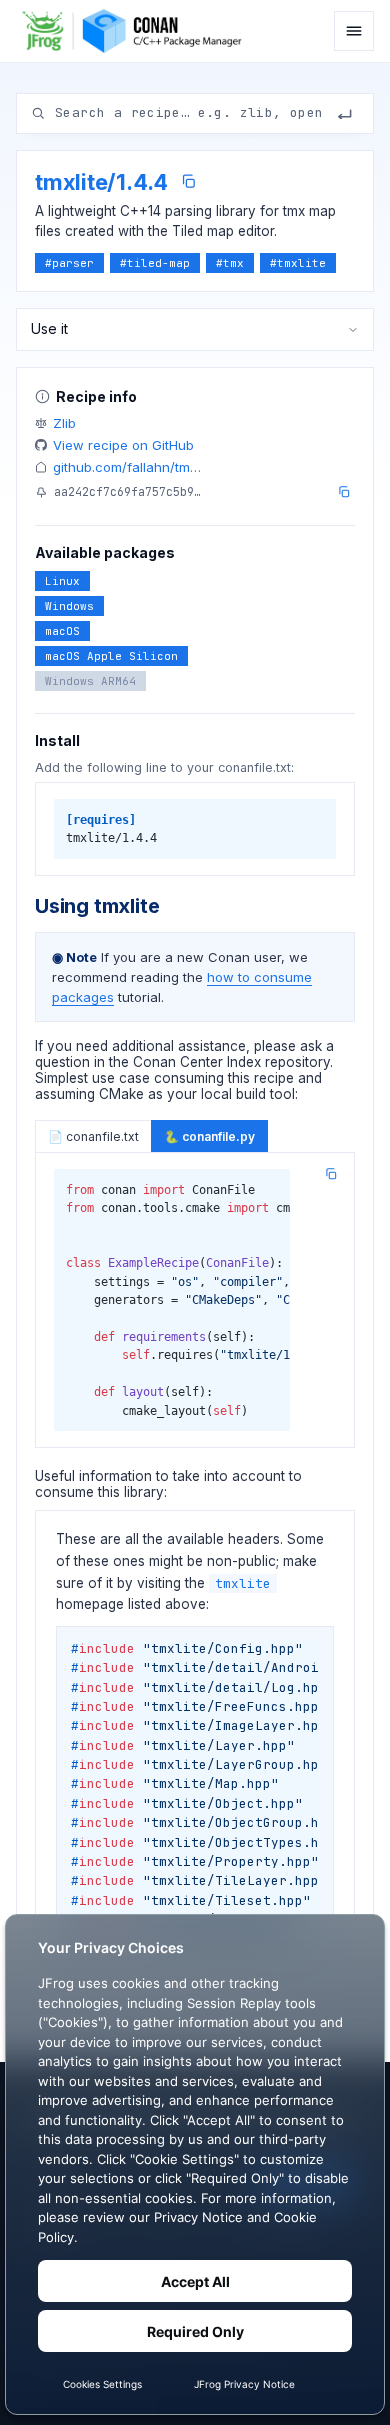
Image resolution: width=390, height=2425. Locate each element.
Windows (69, 606)
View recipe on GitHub (123, 445)
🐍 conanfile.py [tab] (209, 1136)
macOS (62, 631)
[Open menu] (354, 31)
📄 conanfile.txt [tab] (93, 1136)
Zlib (64, 423)
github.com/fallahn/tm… (127, 467)
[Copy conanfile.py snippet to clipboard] (331, 1174)
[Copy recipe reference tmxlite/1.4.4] (188, 181)
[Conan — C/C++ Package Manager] (137, 31)
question (62, 1062)
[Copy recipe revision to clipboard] (344, 492)
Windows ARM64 (90, 681)
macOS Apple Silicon (111, 656)
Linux (62, 581)
